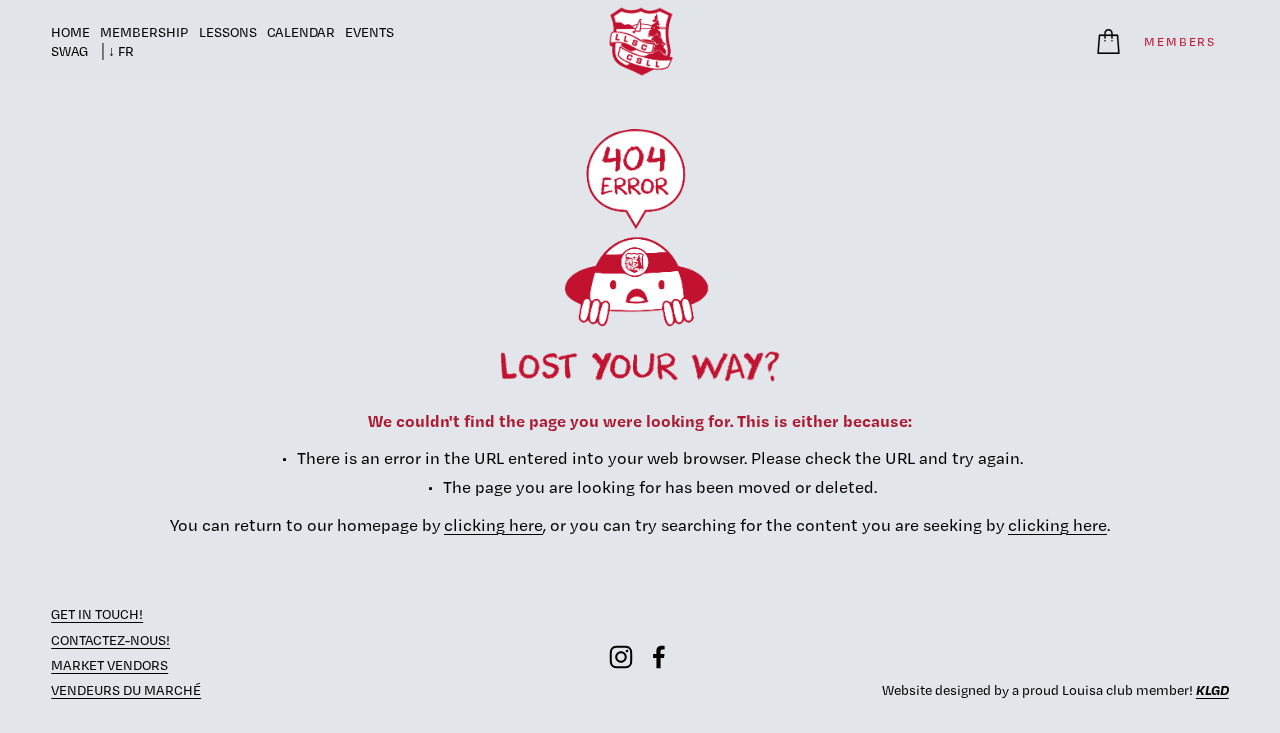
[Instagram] (621, 657)
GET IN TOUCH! (97, 614)
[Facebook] (659, 657)
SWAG (69, 51)
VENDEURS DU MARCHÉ (126, 690)
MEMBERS (1180, 41)
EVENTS (369, 32)
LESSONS (228, 32)
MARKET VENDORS (109, 665)
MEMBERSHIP (144, 32)
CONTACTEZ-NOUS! (110, 640)
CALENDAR (301, 32)
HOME (70, 32)
